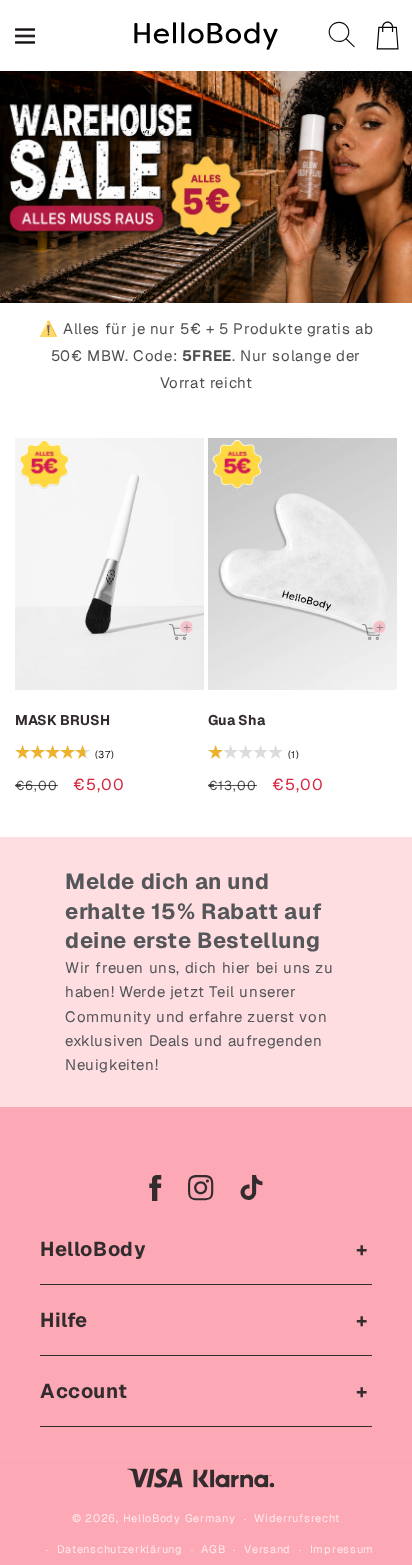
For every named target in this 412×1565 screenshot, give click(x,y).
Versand (267, 1549)
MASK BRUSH (62, 720)
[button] (343, 36)
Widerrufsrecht (297, 1518)
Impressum (342, 1549)
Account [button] (83, 1391)
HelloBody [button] (93, 1249)
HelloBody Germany (179, 1518)
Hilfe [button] (64, 1320)
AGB (213, 1549)
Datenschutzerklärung (120, 1549)
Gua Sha (236, 720)
